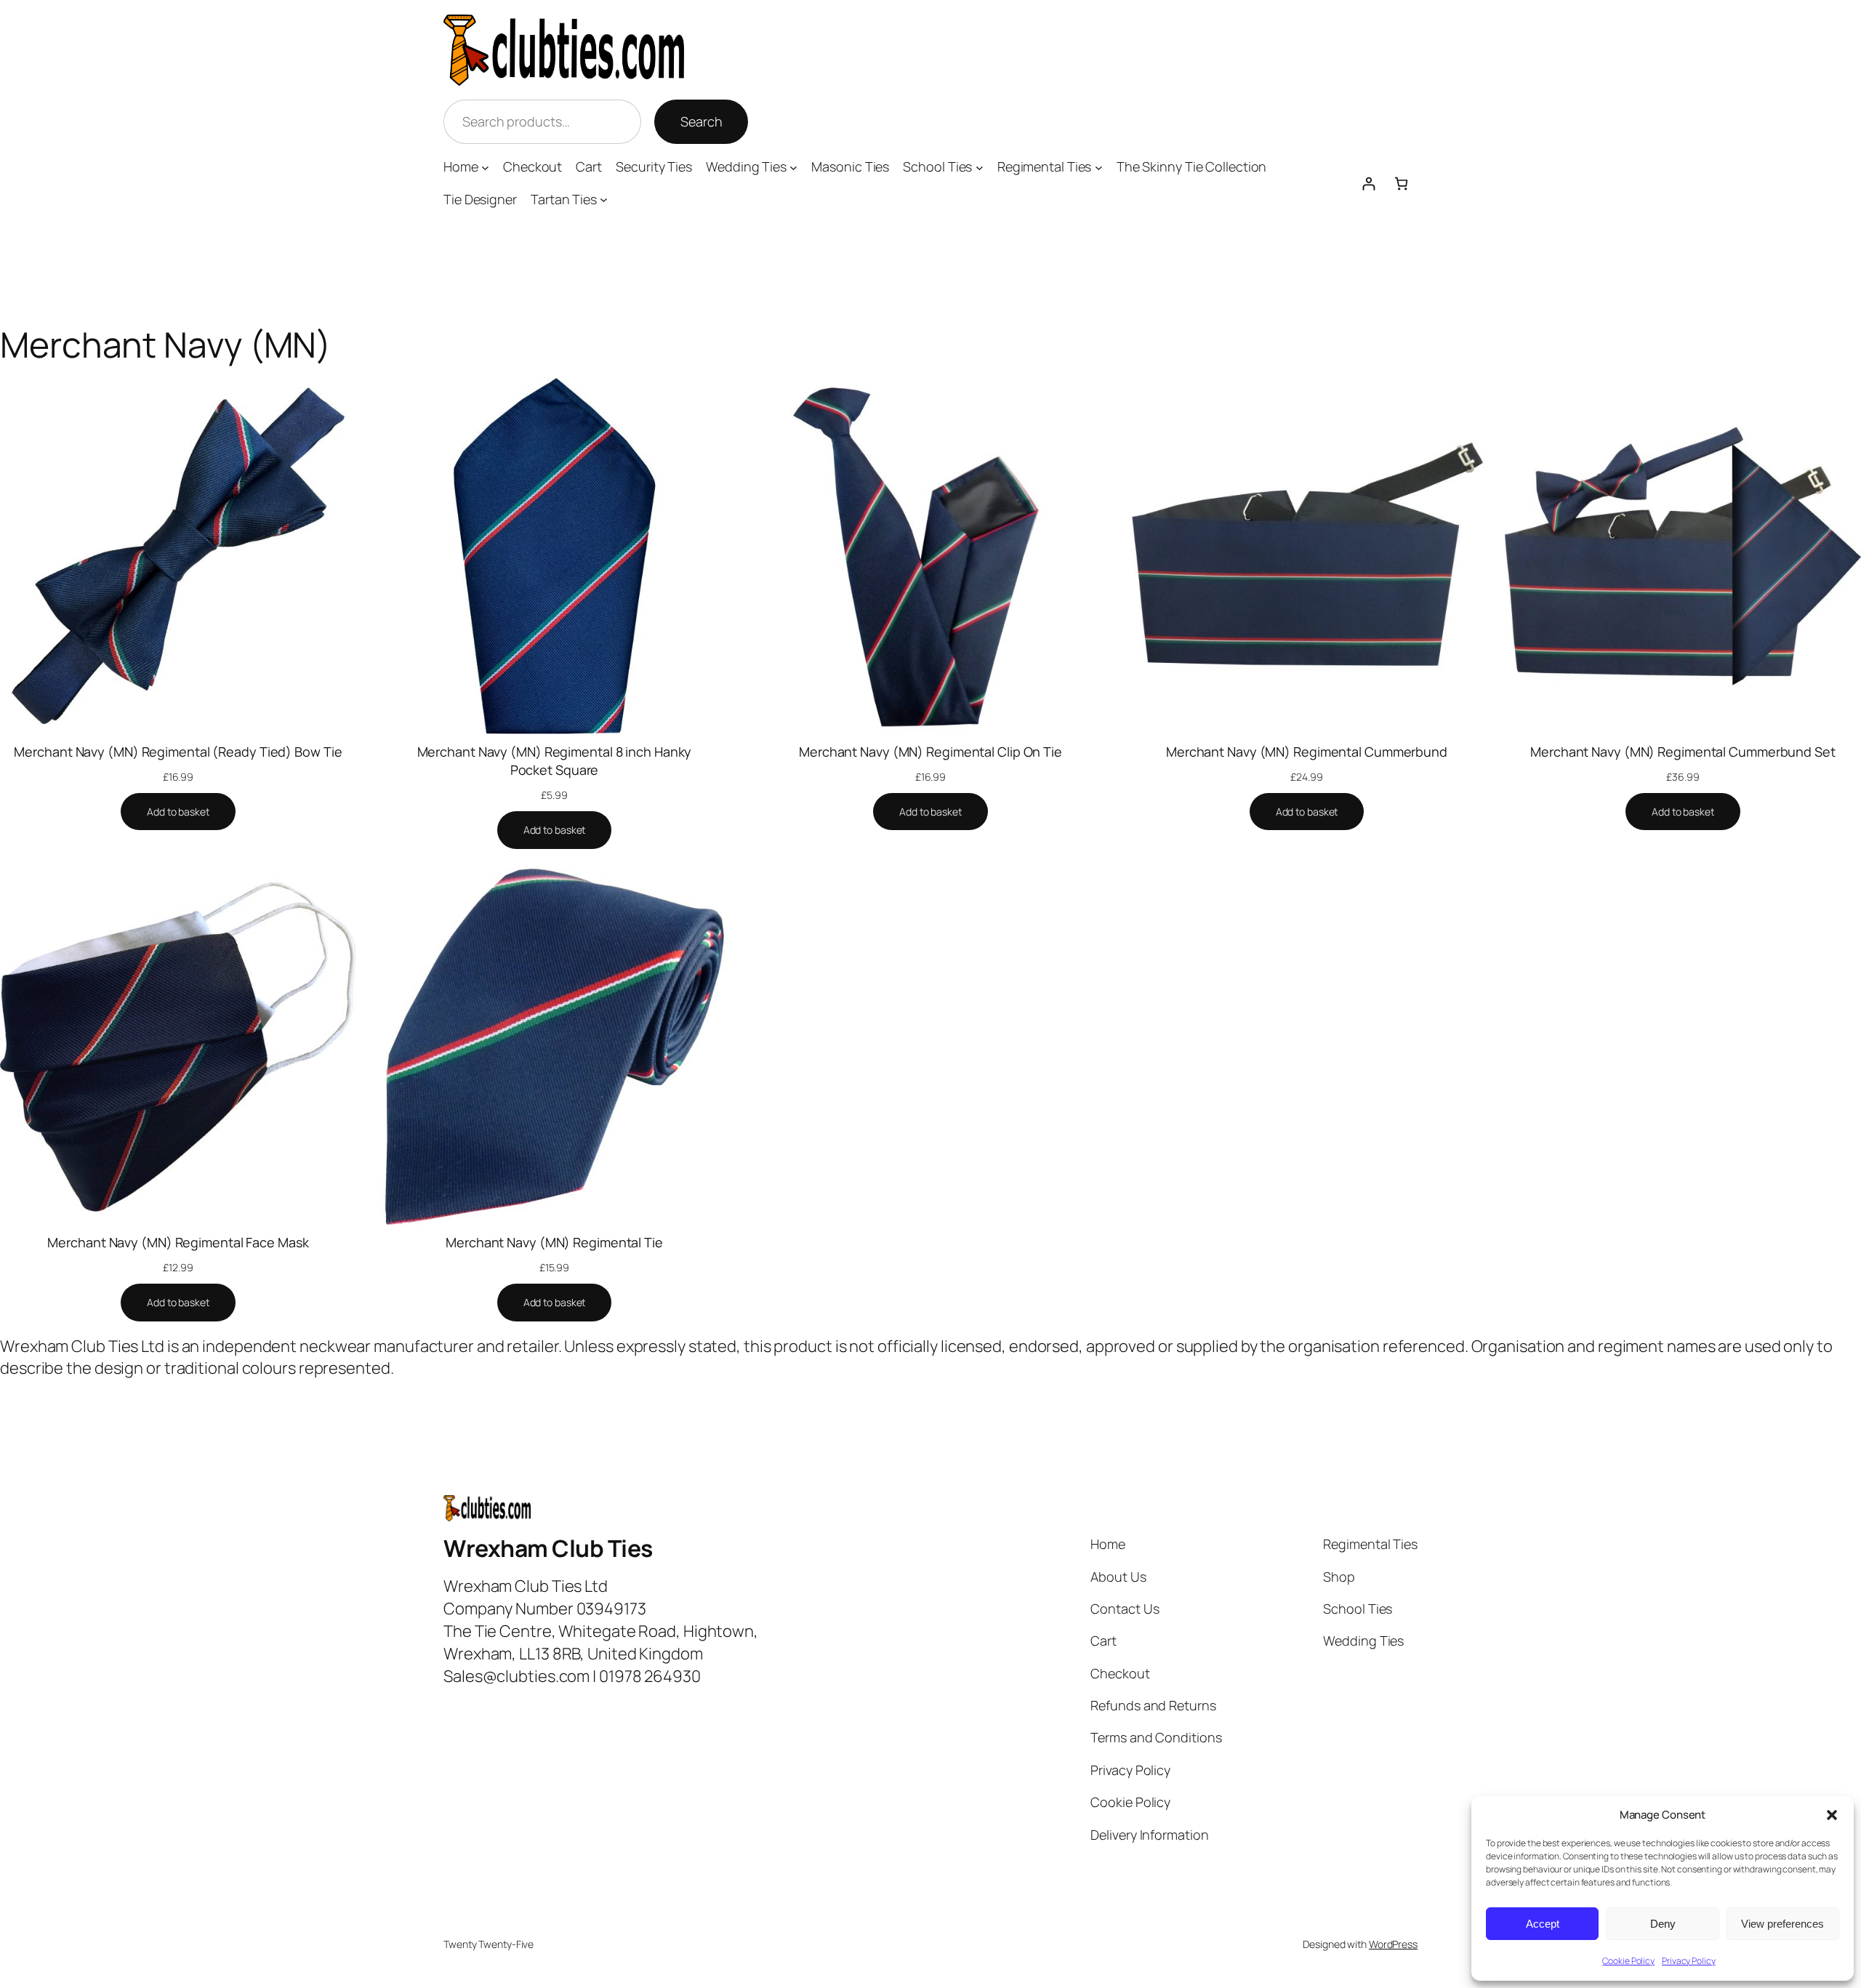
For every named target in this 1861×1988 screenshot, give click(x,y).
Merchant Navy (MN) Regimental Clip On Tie (930, 752)
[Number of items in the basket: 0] (1401, 184)
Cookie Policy (1628, 1961)
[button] (1832, 1815)
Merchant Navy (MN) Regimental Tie (554, 1242)
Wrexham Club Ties (548, 1548)
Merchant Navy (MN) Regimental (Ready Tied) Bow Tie (178, 752)
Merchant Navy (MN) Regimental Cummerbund (1307, 752)
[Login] (1368, 184)
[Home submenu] (485, 168)
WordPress (1393, 1944)
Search (701, 121)
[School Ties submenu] (980, 168)
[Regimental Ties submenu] (1099, 168)
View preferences (1782, 1924)
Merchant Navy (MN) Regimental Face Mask (178, 1242)
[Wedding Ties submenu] (793, 168)
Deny (1663, 1924)
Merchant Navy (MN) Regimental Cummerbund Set (1683, 752)
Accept (1543, 1924)
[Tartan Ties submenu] (604, 200)
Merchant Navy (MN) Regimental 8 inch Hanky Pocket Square (555, 761)
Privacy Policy (1689, 1961)
